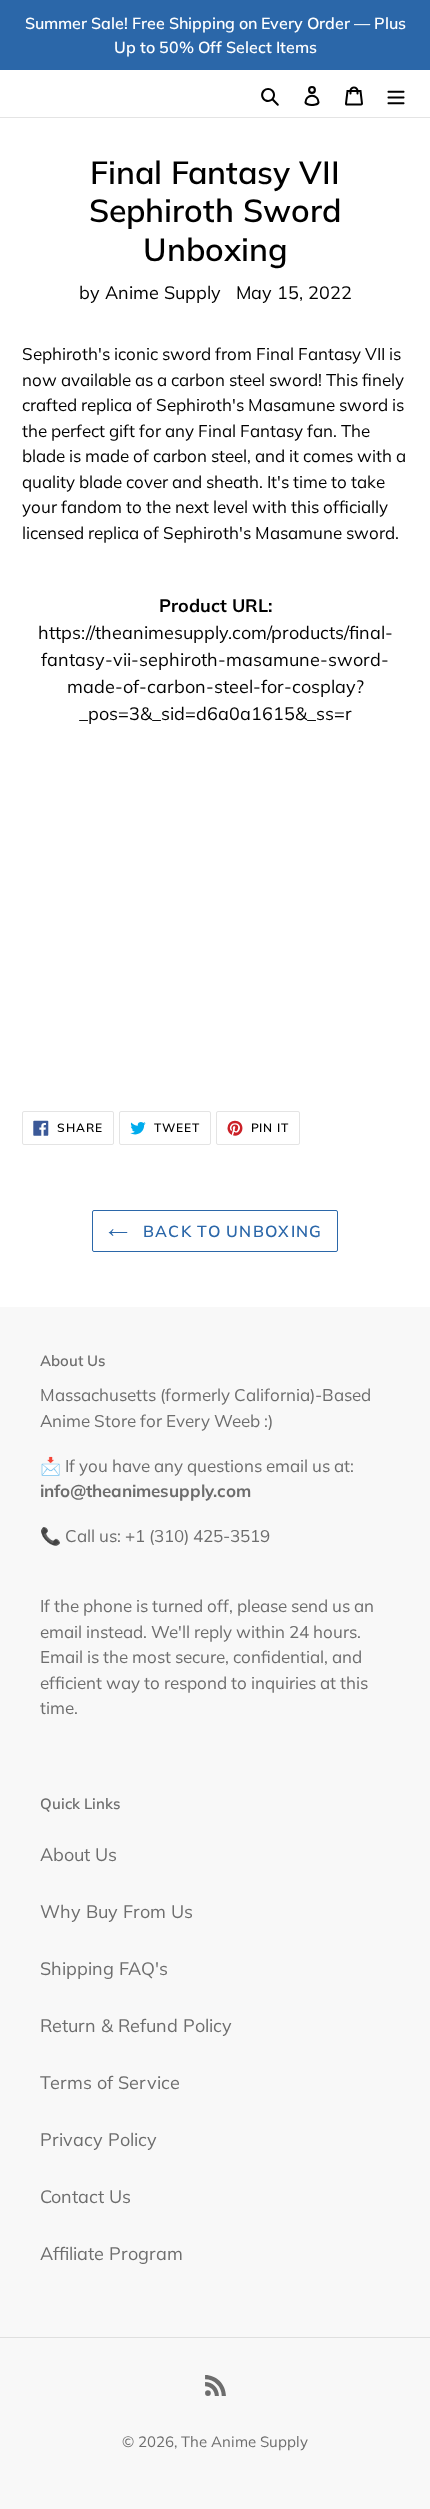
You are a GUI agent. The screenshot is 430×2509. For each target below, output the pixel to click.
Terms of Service (110, 2082)
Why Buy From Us (116, 1911)
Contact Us (85, 2196)
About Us (78, 1854)
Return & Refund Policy (136, 2025)
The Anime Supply (244, 2441)
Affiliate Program (111, 2253)
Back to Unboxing (230, 1231)
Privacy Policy (98, 2139)
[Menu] (396, 93)
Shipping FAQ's (104, 1968)
